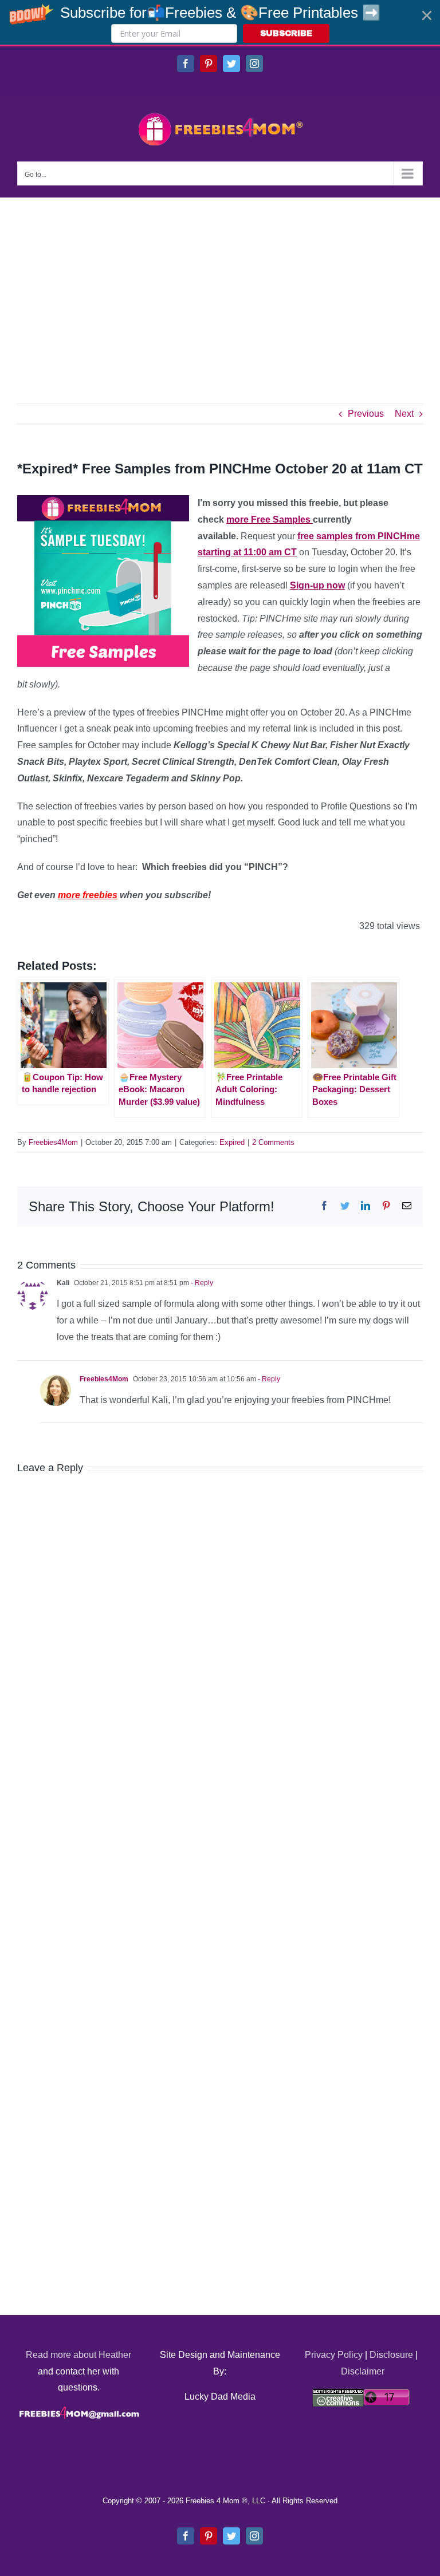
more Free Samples (270, 519)
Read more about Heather (78, 2355)
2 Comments (273, 1142)
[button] (220, 22)
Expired (232, 1142)
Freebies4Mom (53, 1142)
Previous (366, 414)
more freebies (88, 895)
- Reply (201, 1283)
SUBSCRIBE (286, 33)
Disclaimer (363, 2371)
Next (404, 414)
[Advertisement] (220, 283)
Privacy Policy (334, 2355)
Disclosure (391, 2355)
